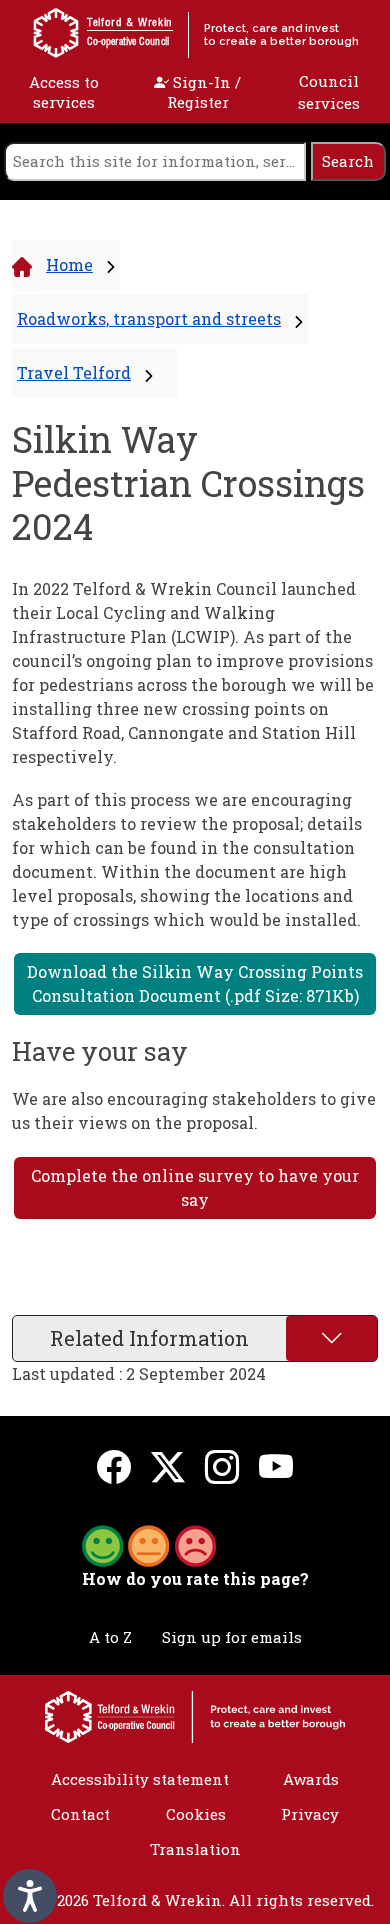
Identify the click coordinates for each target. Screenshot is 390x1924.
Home (69, 264)
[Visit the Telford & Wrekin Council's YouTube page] (276, 1466)
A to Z (110, 1637)
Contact (80, 1814)
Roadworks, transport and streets (149, 318)
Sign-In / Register (204, 92)
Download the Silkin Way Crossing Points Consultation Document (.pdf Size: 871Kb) (195, 983)
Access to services (64, 92)
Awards (311, 1779)
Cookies (196, 1814)
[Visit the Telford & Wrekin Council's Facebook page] (114, 1466)
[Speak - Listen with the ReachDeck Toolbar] (30, 1896)
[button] (149, 1544)
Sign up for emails (232, 1637)
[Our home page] (195, 1715)
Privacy (310, 1814)
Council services (329, 92)
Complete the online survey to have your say (195, 1187)
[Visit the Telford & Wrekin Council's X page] (168, 1466)
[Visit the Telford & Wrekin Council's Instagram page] (222, 1466)
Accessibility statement (140, 1779)
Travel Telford (74, 372)
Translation (195, 1849)
